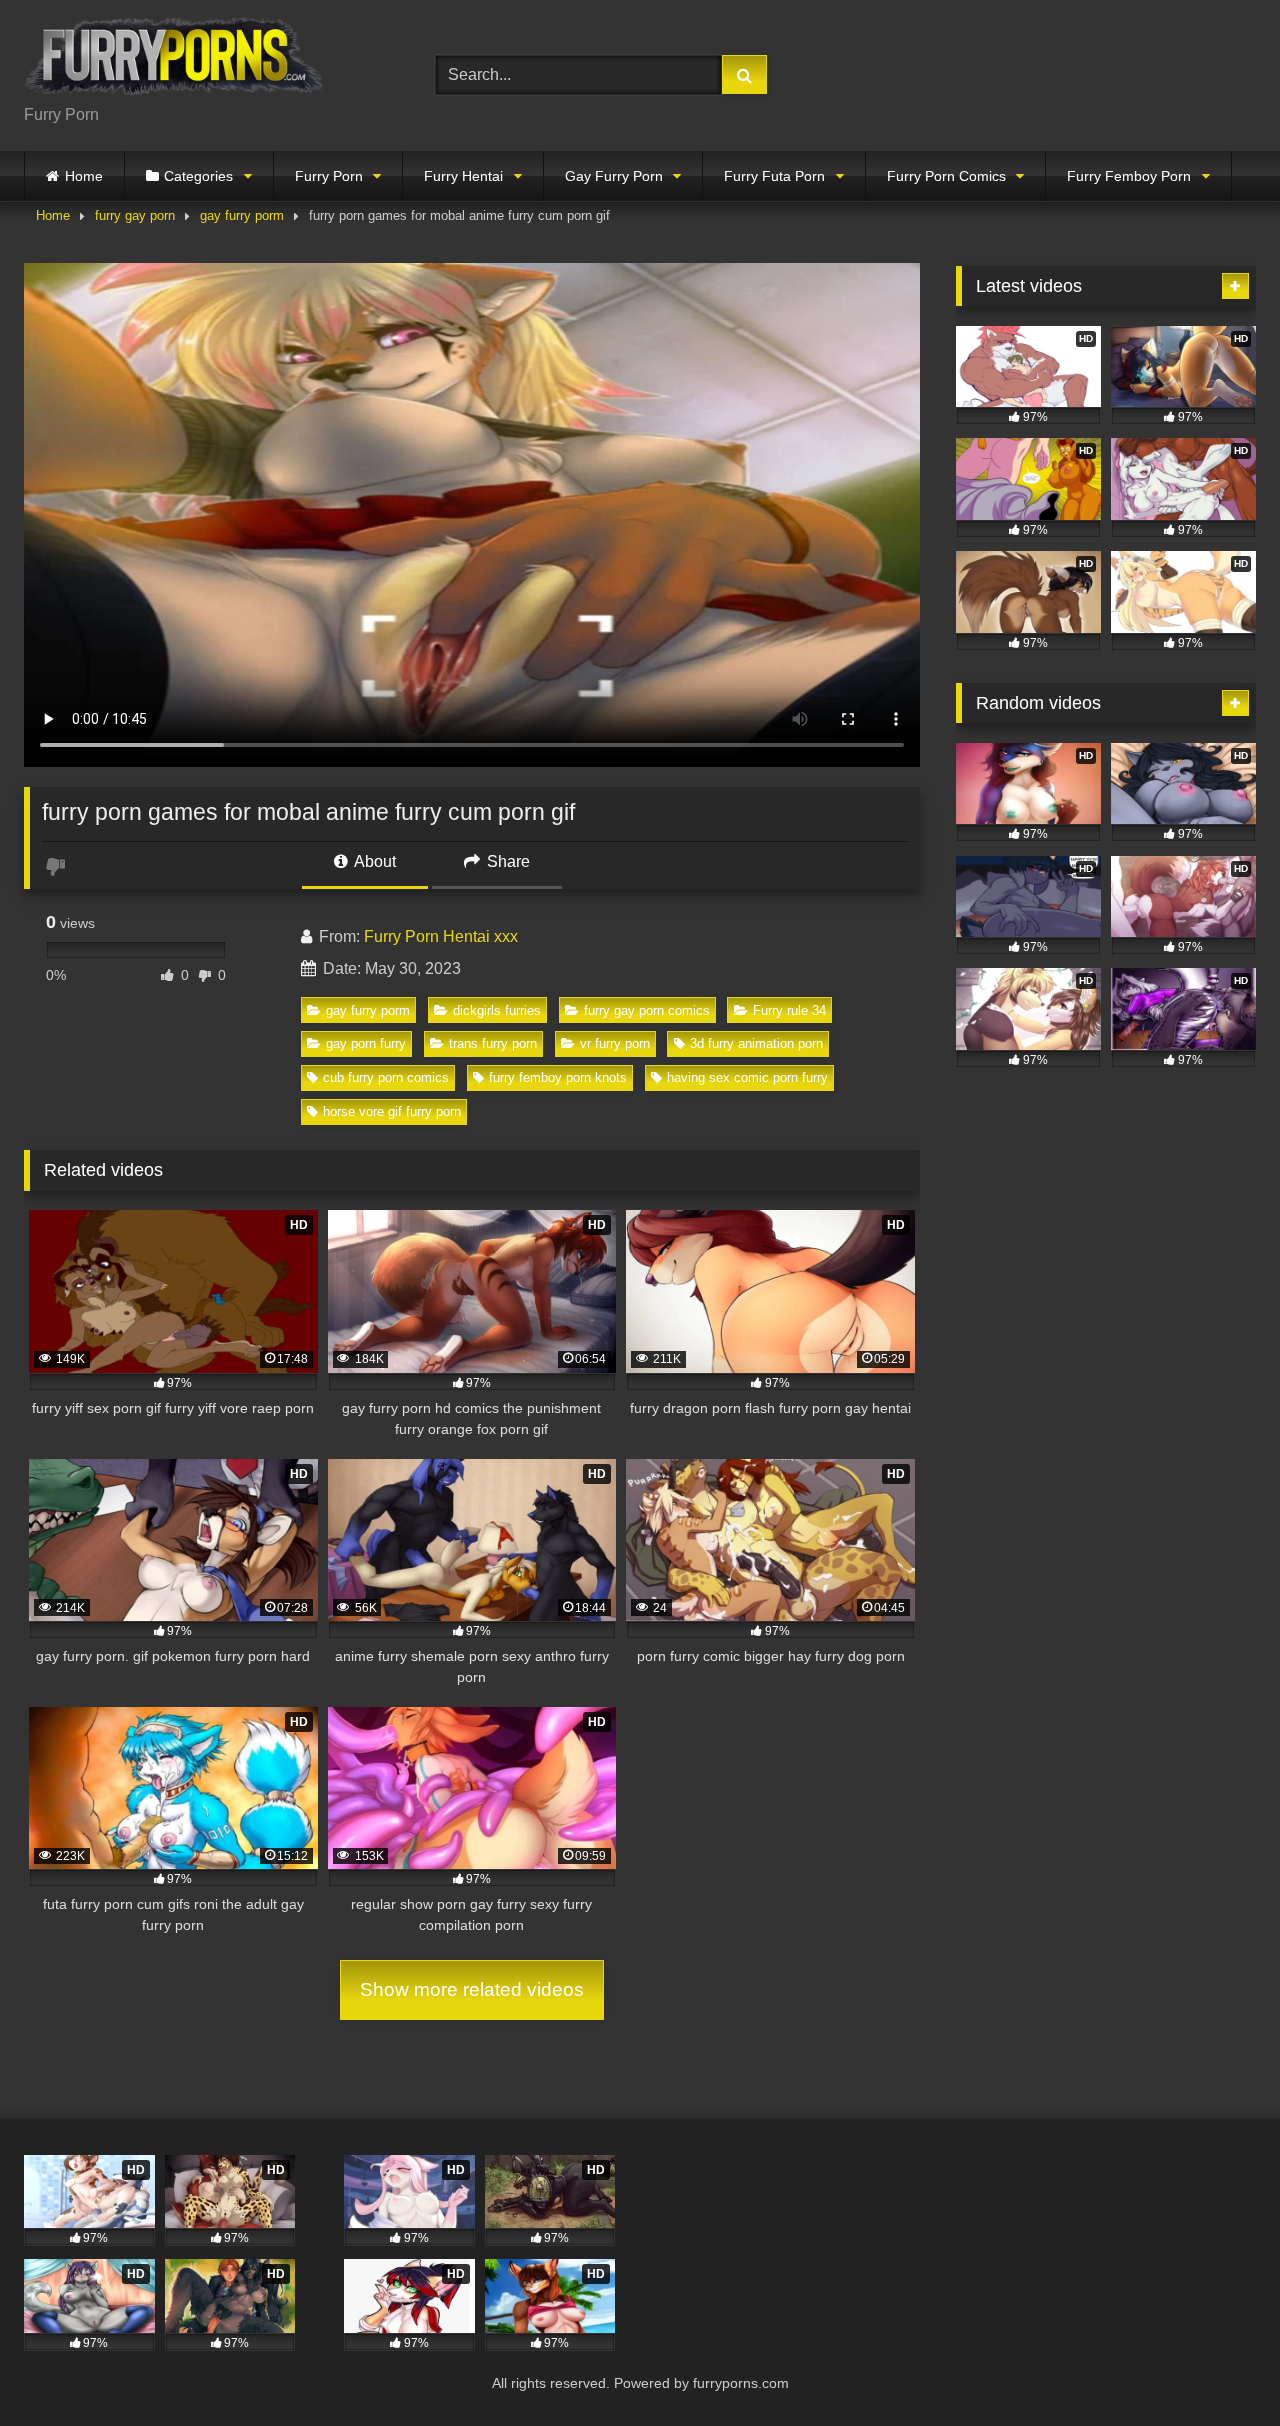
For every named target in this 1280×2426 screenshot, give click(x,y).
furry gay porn (135, 215)
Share (506, 861)
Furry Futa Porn (774, 176)
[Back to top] (1218, 2366)
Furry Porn (329, 176)
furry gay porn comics (647, 1010)
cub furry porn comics (386, 1077)
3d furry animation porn (756, 1043)
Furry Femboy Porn (1129, 176)
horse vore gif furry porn (392, 1111)
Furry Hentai (463, 176)
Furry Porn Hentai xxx (441, 936)
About (373, 861)
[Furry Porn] (174, 59)
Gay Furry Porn (614, 176)
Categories (198, 176)
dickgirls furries (497, 1010)
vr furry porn (615, 1043)
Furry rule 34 (789, 1010)
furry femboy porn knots (558, 1077)
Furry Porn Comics (946, 176)
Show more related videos (472, 1989)
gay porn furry (366, 1043)
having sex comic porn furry (747, 1077)
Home (84, 176)
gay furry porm (242, 215)
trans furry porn (493, 1043)
